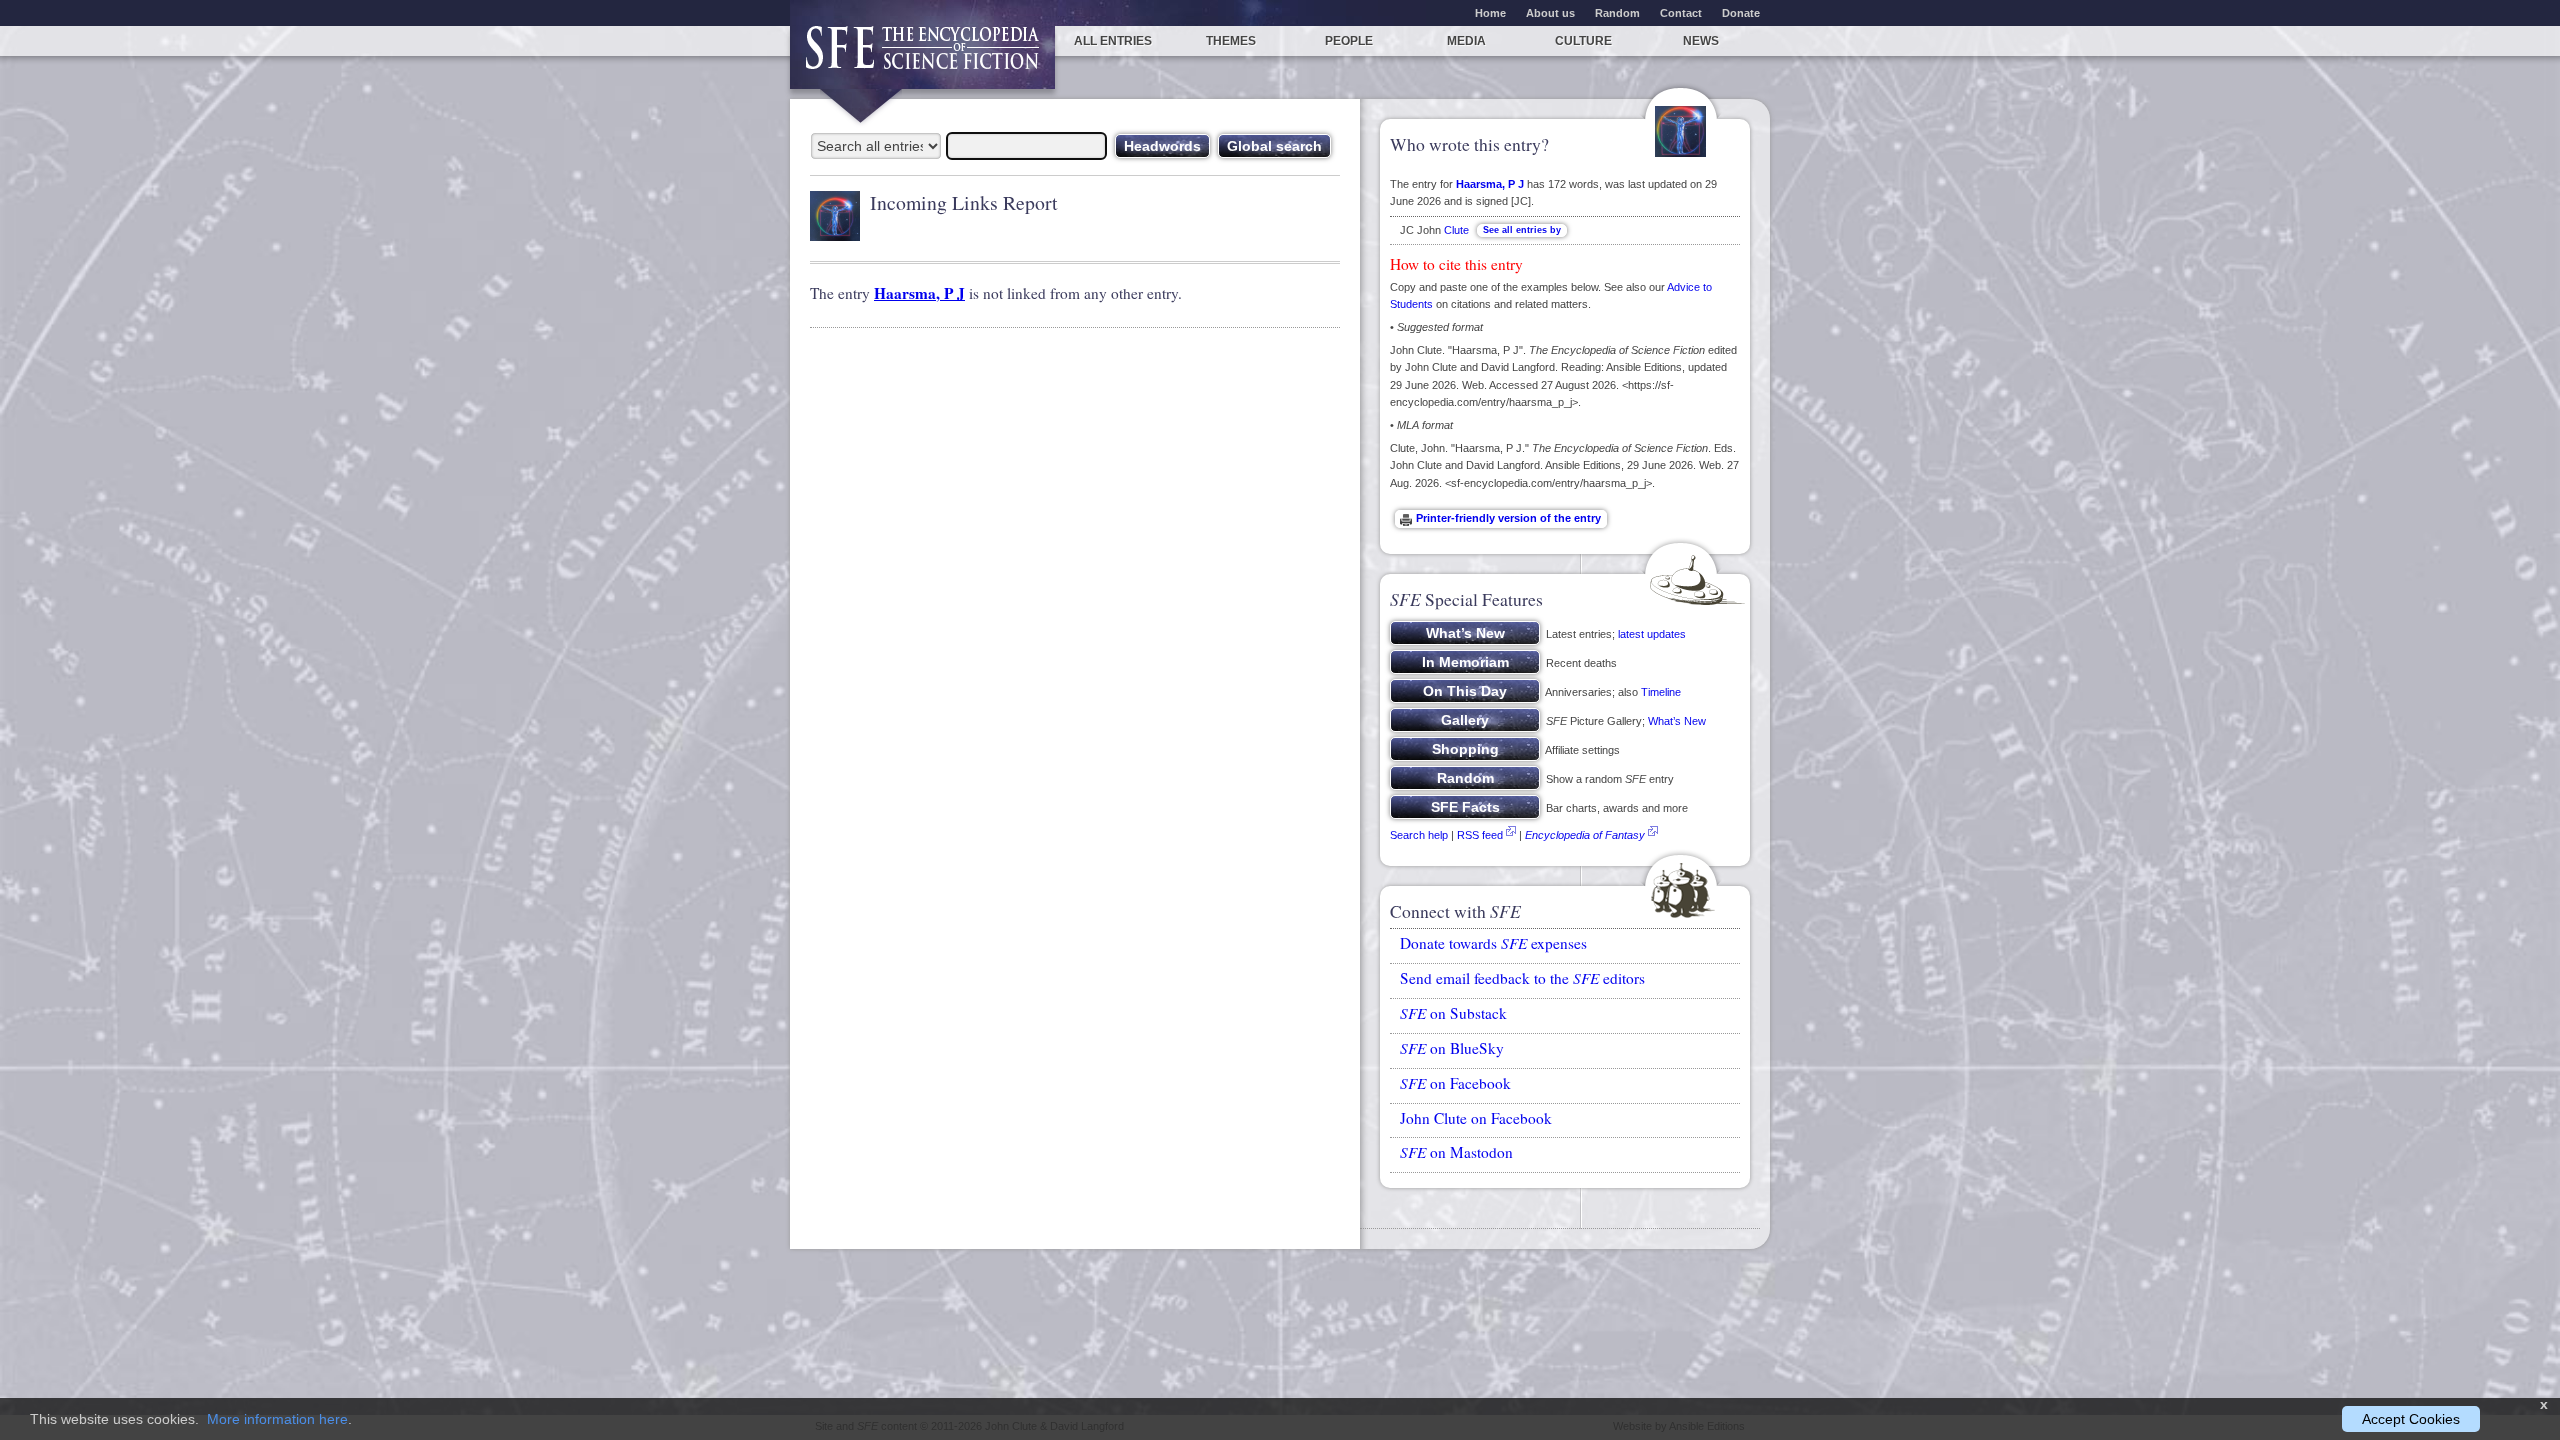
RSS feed (1480, 835)
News (1701, 41)
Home (1490, 13)
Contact (1681, 13)
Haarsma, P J (919, 293)
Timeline (1661, 692)
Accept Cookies (2411, 1419)
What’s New (1677, 721)
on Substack (1453, 1013)
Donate (1741, 13)
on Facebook (1455, 1083)
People (1349, 41)
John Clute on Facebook (1476, 1118)
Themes (1231, 41)
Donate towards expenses (1493, 943)
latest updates (1652, 634)
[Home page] (922, 57)
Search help (1419, 835)
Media (1466, 41)
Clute (1456, 230)
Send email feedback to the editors (1522, 978)
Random (1617, 13)
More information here (277, 1419)
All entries (1113, 41)
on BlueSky (1452, 1048)
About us (1550, 13)
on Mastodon (1456, 1152)
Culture (1583, 41)
